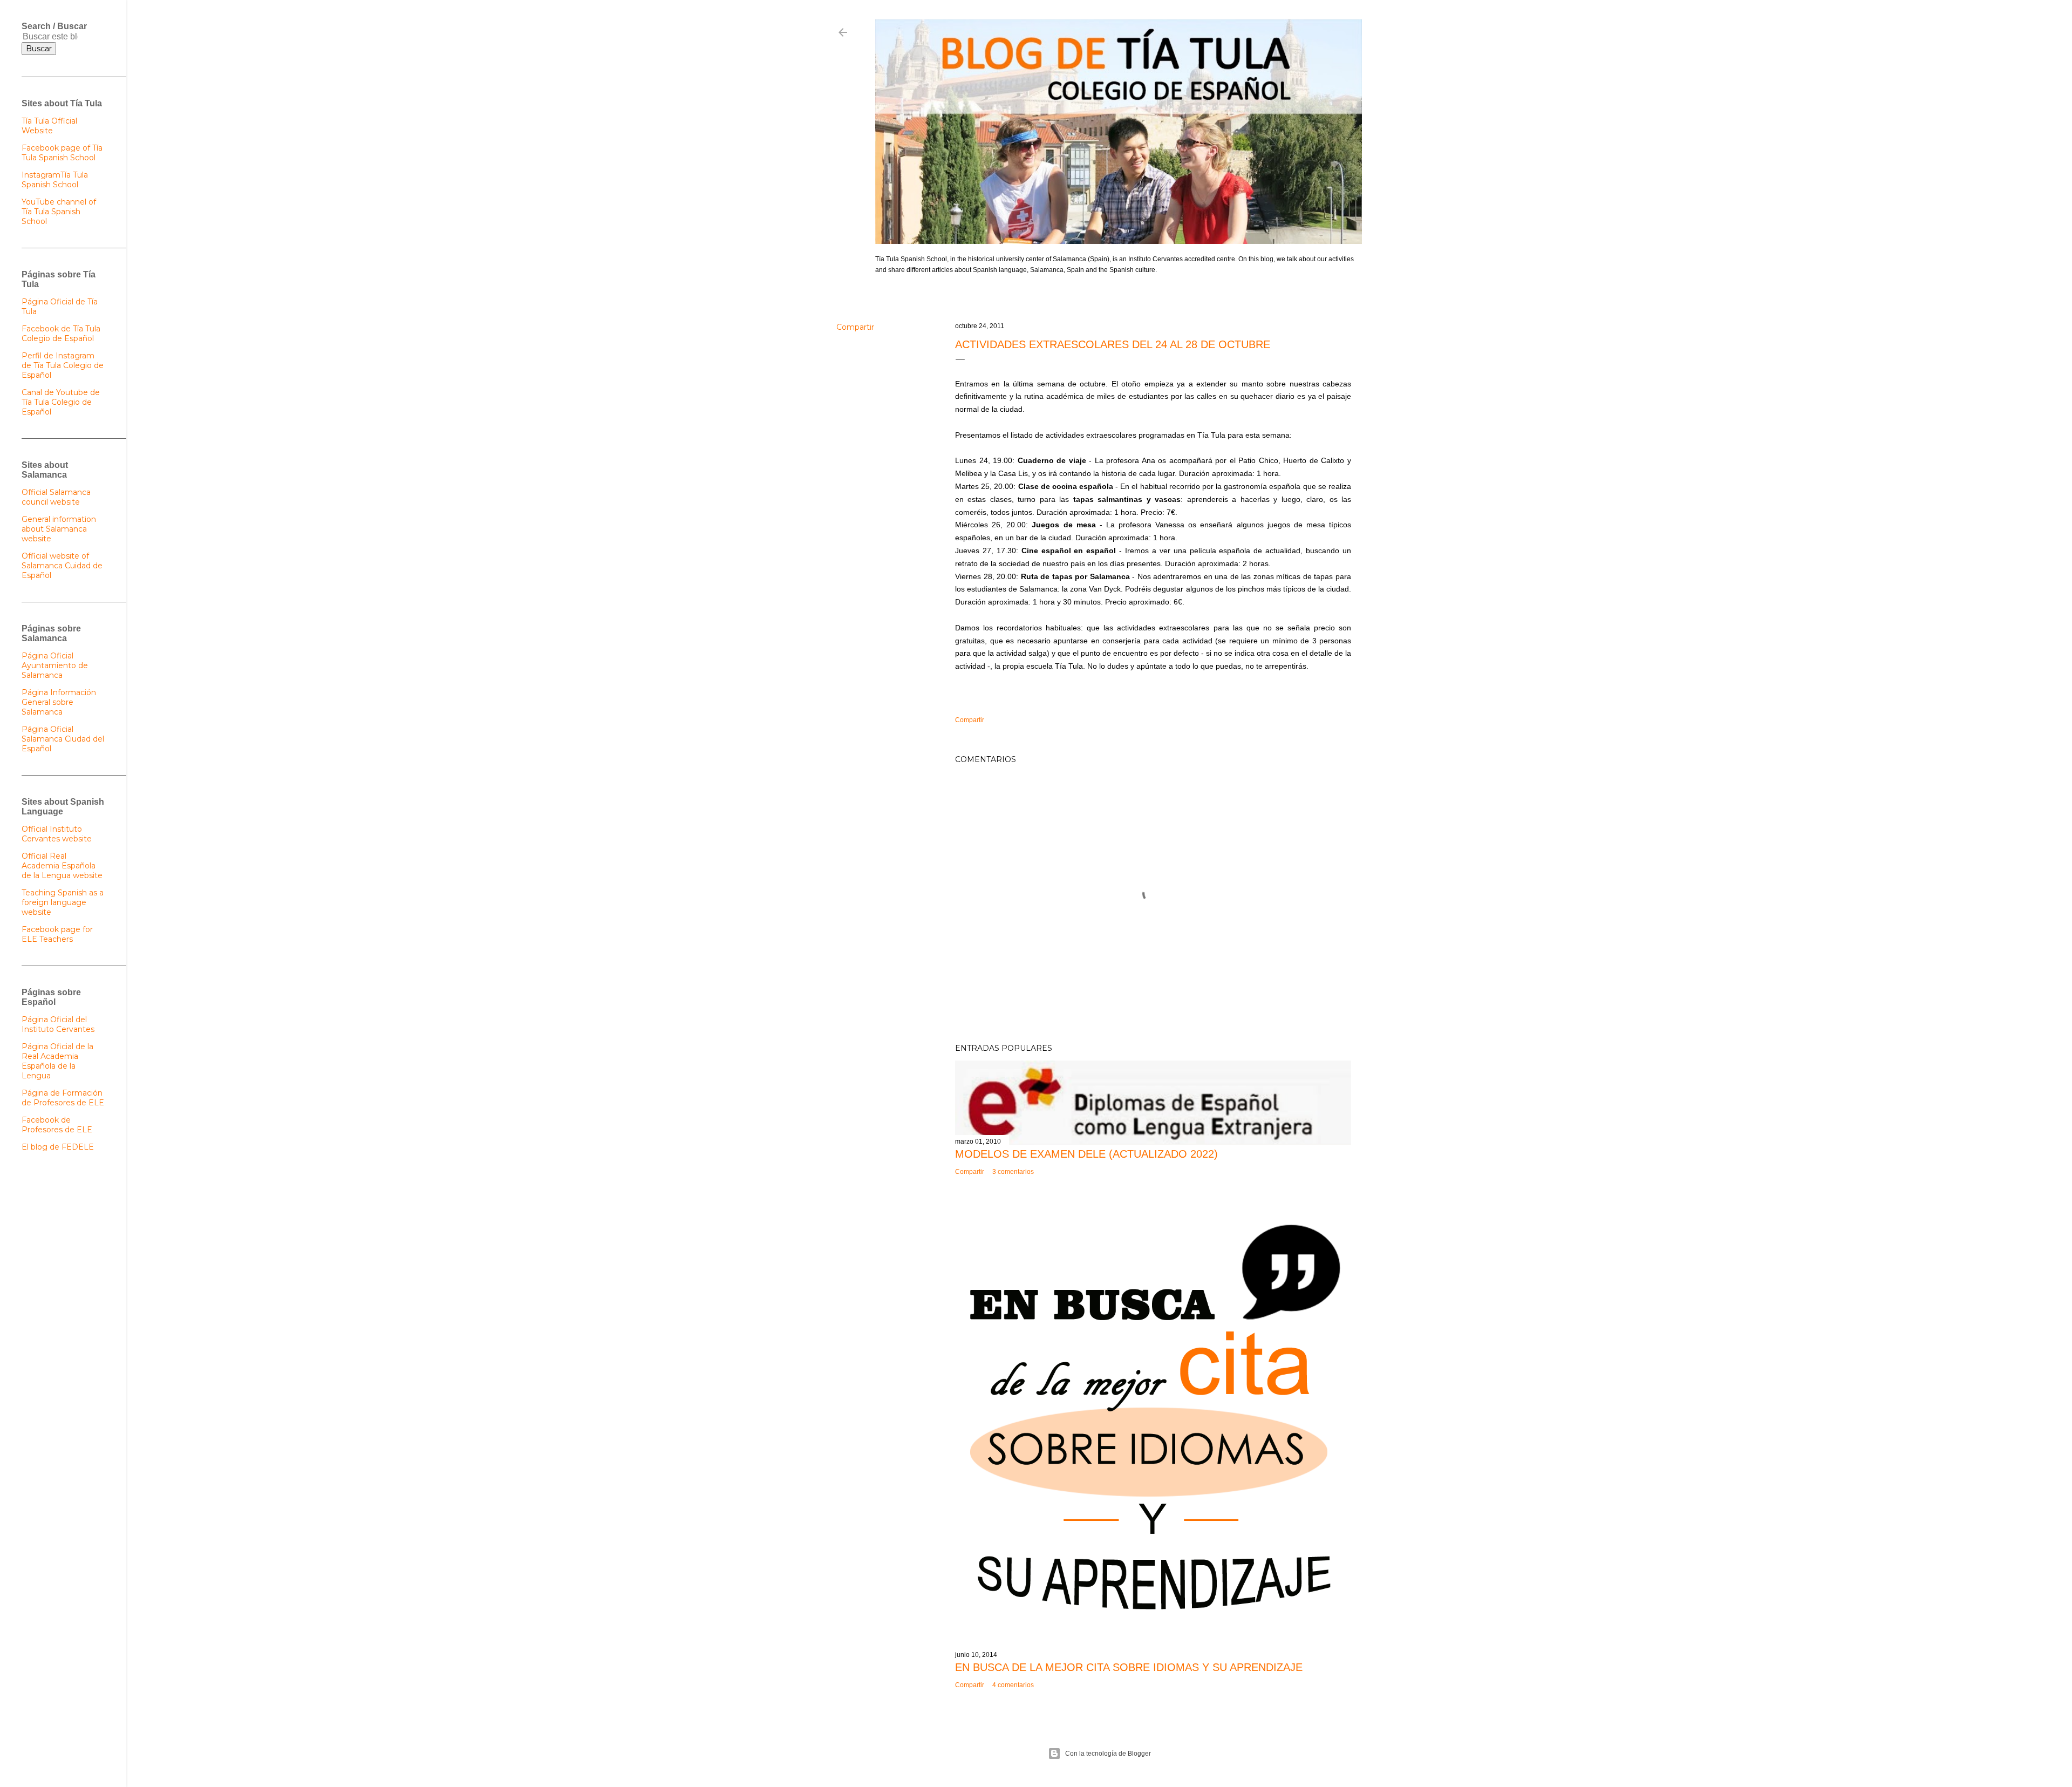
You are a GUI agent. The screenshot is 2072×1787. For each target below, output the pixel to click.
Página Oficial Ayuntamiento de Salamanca (55, 665)
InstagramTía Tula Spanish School (55, 180)
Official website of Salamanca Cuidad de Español (62, 566)
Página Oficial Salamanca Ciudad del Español (63, 739)
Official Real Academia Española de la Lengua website (62, 866)
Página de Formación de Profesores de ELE (63, 1098)
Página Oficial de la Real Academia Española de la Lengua (57, 1061)
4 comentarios (1013, 1685)
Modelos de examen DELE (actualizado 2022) (1086, 1154)
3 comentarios (1013, 1172)
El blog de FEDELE (58, 1147)
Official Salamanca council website (56, 497)
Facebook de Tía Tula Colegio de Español (61, 334)
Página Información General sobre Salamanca (59, 702)
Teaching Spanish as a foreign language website (63, 902)
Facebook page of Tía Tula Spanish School (62, 153)
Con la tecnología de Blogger (1108, 1754)
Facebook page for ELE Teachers (57, 934)
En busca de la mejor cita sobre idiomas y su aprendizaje (1129, 1667)
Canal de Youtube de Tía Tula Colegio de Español (61, 402)
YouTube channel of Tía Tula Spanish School (59, 212)
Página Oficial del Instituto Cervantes (58, 1024)
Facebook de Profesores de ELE (57, 1125)
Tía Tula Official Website (49, 126)
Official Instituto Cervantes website (57, 834)
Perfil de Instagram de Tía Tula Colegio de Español (63, 365)
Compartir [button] (855, 327)
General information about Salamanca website (59, 529)
